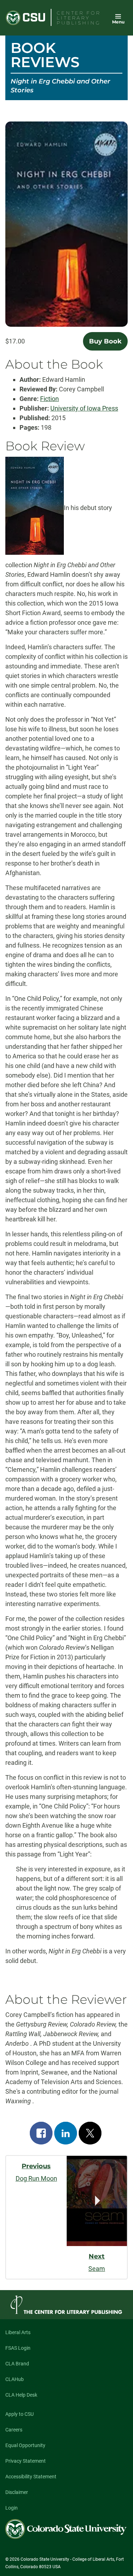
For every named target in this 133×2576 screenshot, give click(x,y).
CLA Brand (17, 2364)
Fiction (49, 399)
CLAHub (15, 2379)
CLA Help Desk (21, 2395)
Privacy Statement (26, 2461)
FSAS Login (18, 2348)
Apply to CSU (20, 2414)
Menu (118, 22)
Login (12, 2508)
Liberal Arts (18, 2332)
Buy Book (105, 341)
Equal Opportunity (25, 2445)
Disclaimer (17, 2492)
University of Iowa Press (84, 408)
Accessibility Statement (31, 2477)
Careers (14, 2430)
